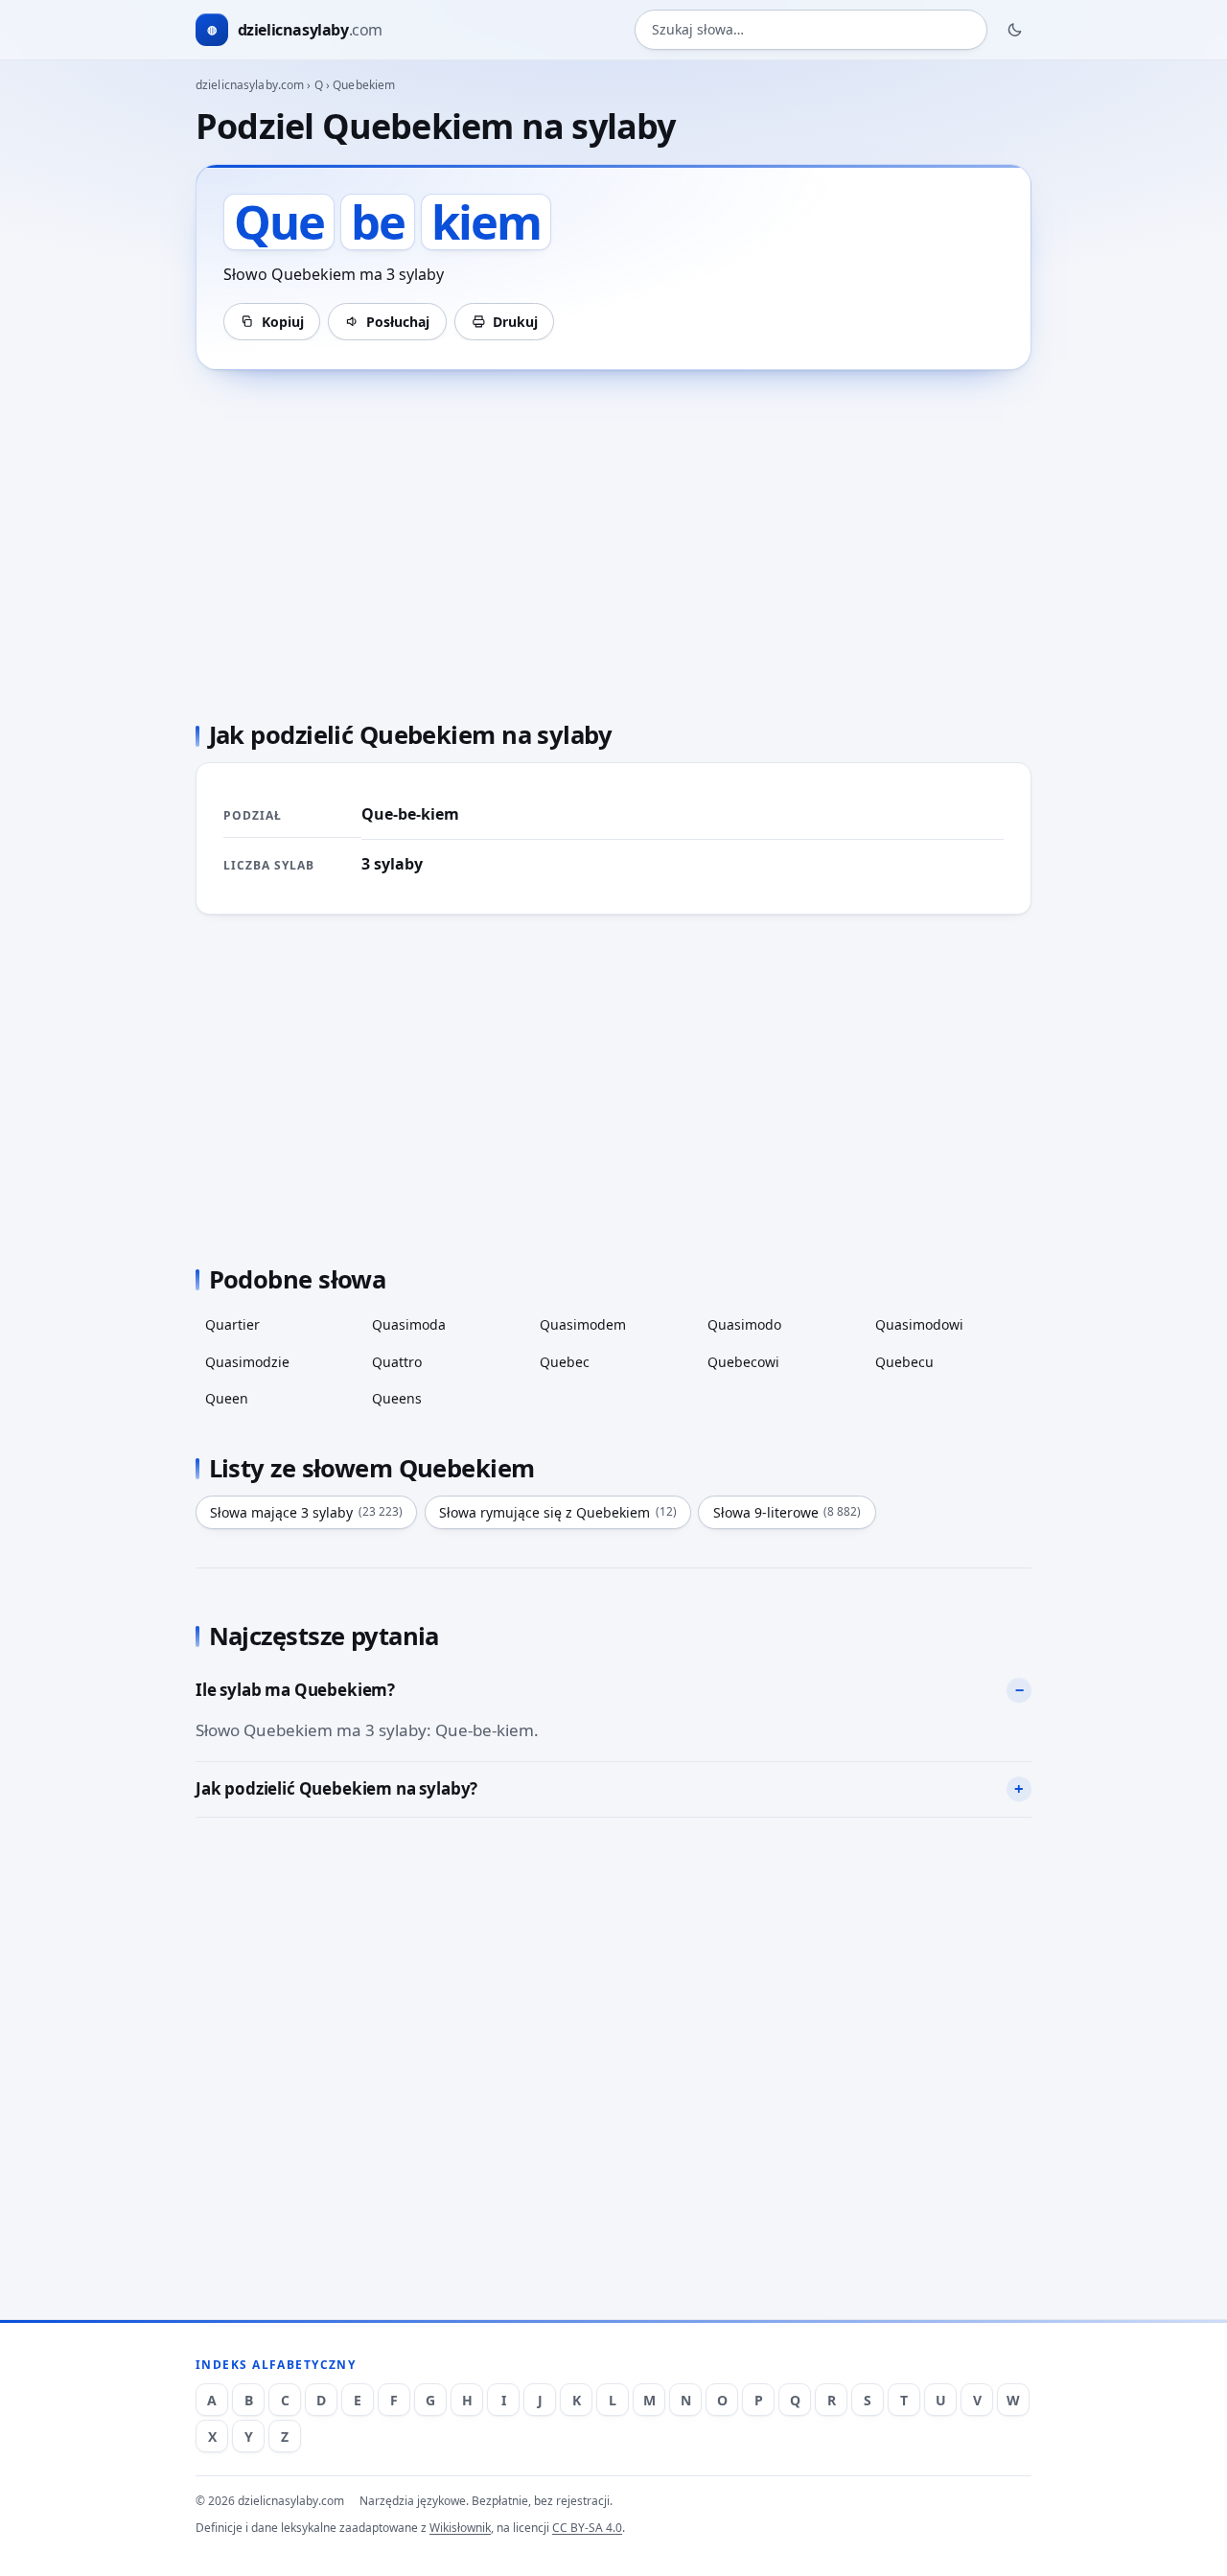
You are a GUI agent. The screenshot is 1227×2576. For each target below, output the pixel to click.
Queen (227, 1398)
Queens (397, 1398)
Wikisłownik (460, 2528)
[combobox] (811, 30)
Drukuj (515, 322)
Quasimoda (409, 1324)
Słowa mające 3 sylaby (306, 1512)
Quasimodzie (247, 1362)
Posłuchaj (398, 322)
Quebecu (904, 1362)
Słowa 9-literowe (787, 1512)
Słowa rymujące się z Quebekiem (558, 1512)
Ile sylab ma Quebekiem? (295, 1690)
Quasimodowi (919, 1324)
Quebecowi (743, 1362)
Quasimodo (744, 1324)
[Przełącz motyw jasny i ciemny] (1015, 30)
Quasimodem (583, 1324)
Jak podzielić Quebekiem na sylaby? (336, 1788)
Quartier (232, 1324)
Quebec (565, 1362)
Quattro (397, 1362)
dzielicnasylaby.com (250, 85)
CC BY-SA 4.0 (587, 2528)
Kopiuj (283, 322)
